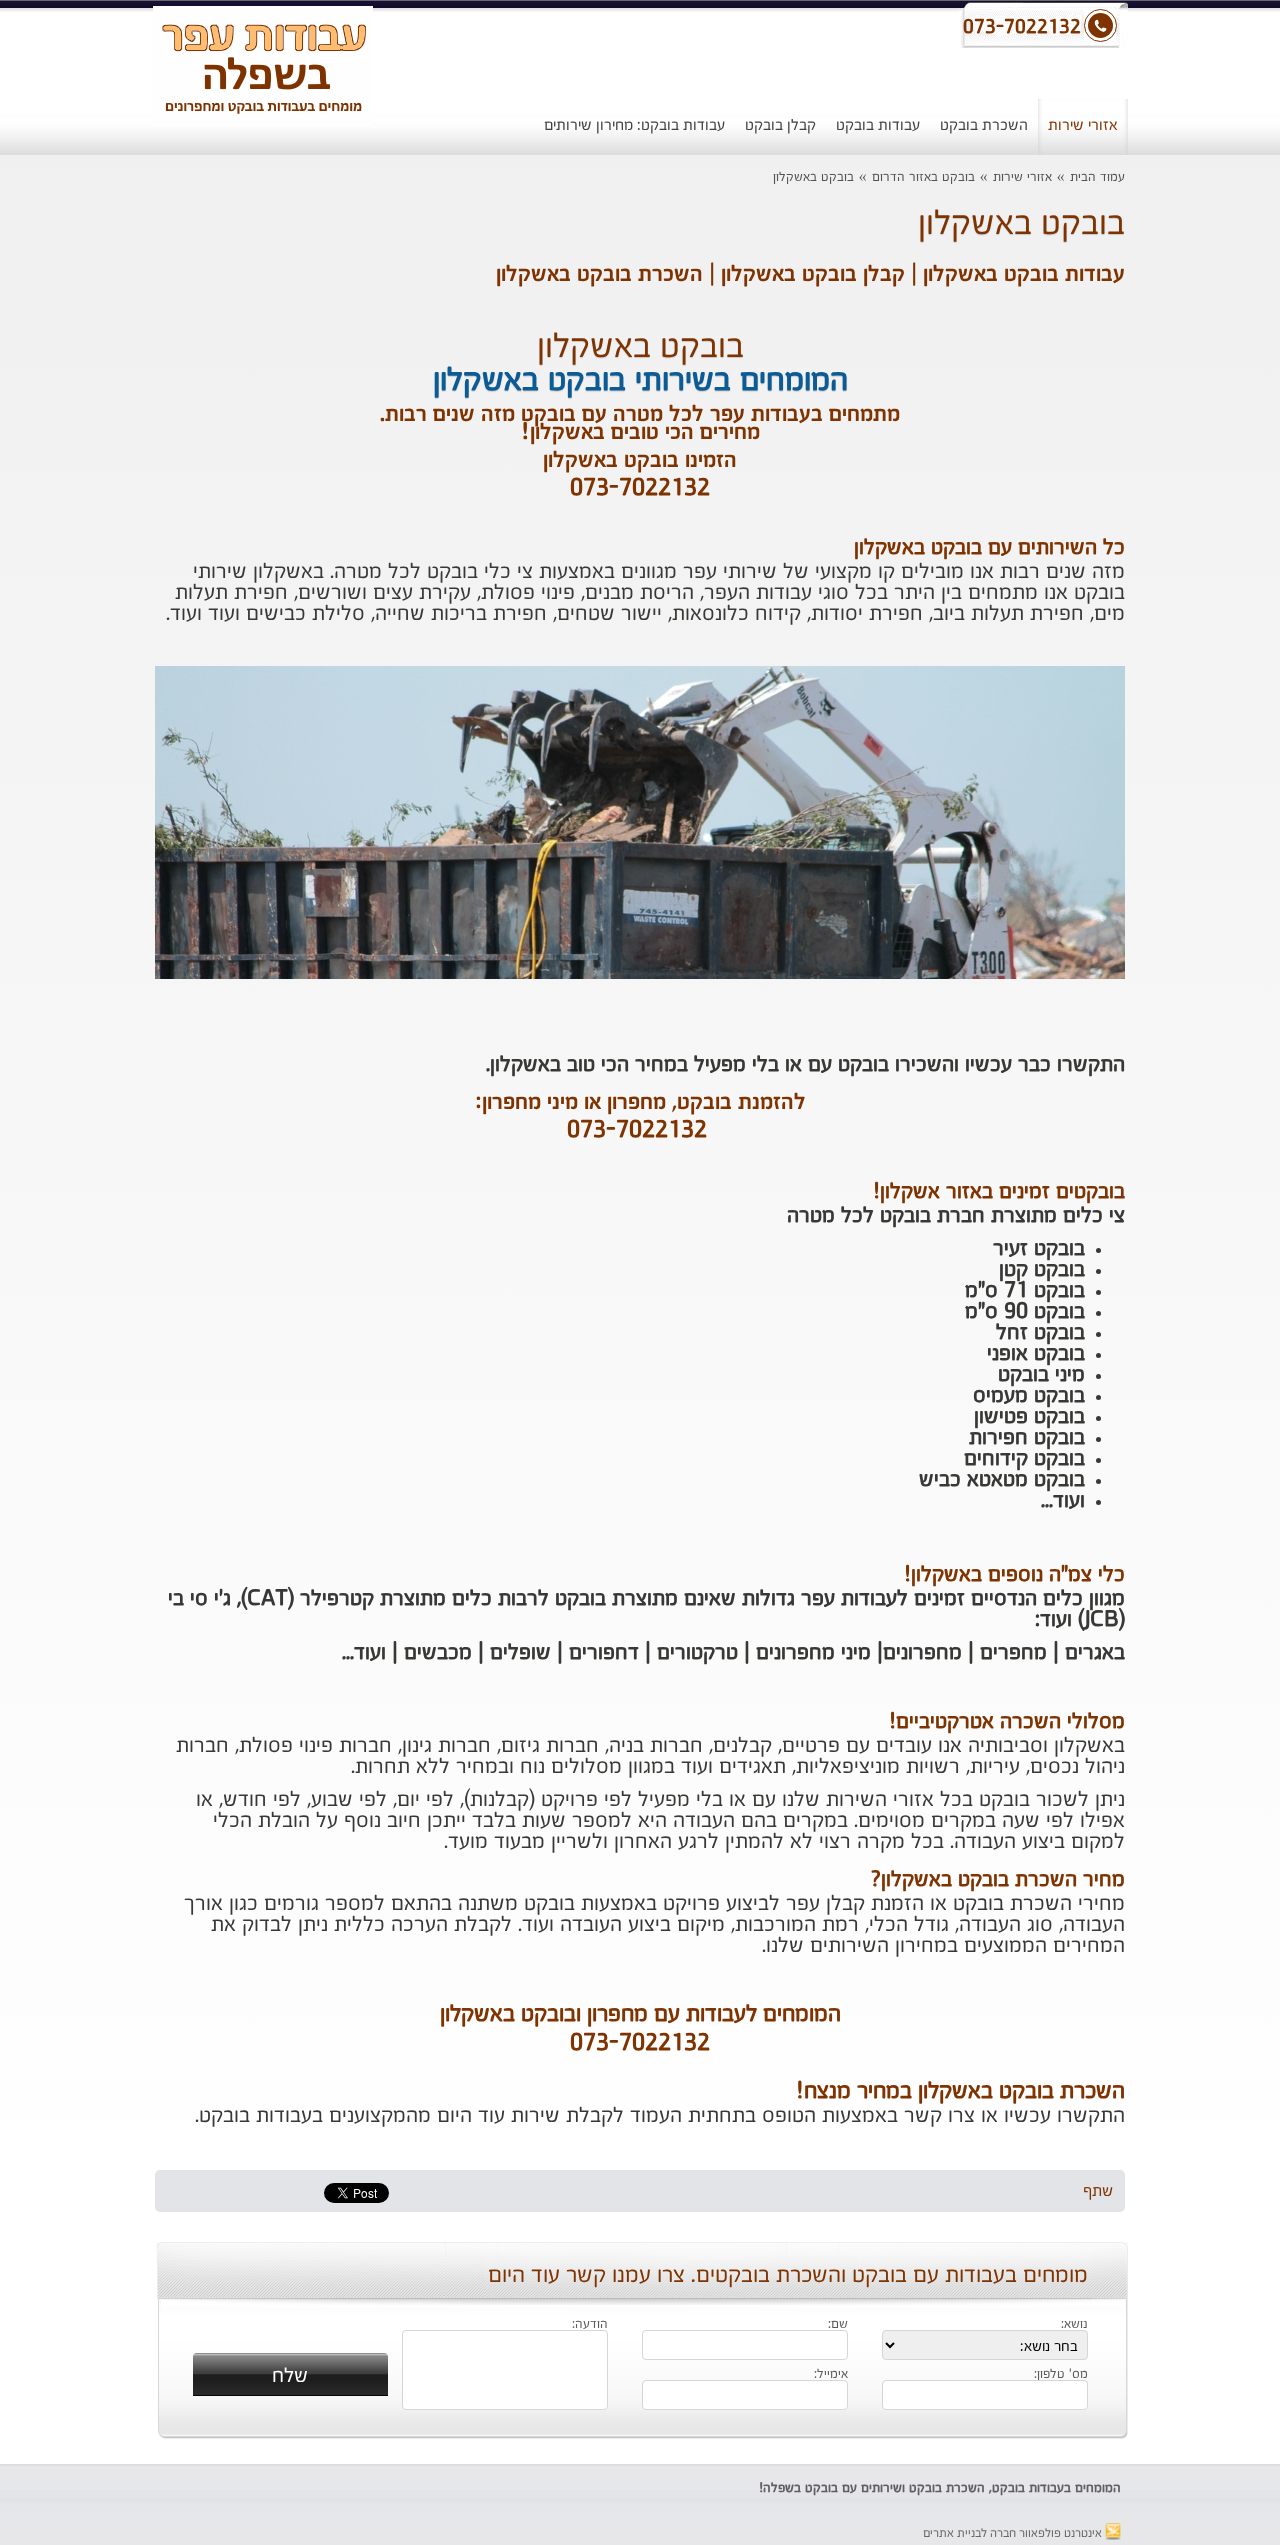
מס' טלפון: (1061, 2375)
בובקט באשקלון (813, 177)
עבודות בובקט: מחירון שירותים (634, 125)
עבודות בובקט (878, 125)
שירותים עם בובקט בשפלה (832, 2488)
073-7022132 (637, 1131)
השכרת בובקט (984, 125)
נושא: (1074, 2325)
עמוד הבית (1097, 177)
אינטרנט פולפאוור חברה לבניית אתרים (1014, 2534)
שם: (838, 2325)
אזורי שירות (1083, 125)
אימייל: (831, 2375)
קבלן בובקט (780, 125)
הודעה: (590, 2325)
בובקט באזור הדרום (923, 177)
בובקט (1008, 2488)
